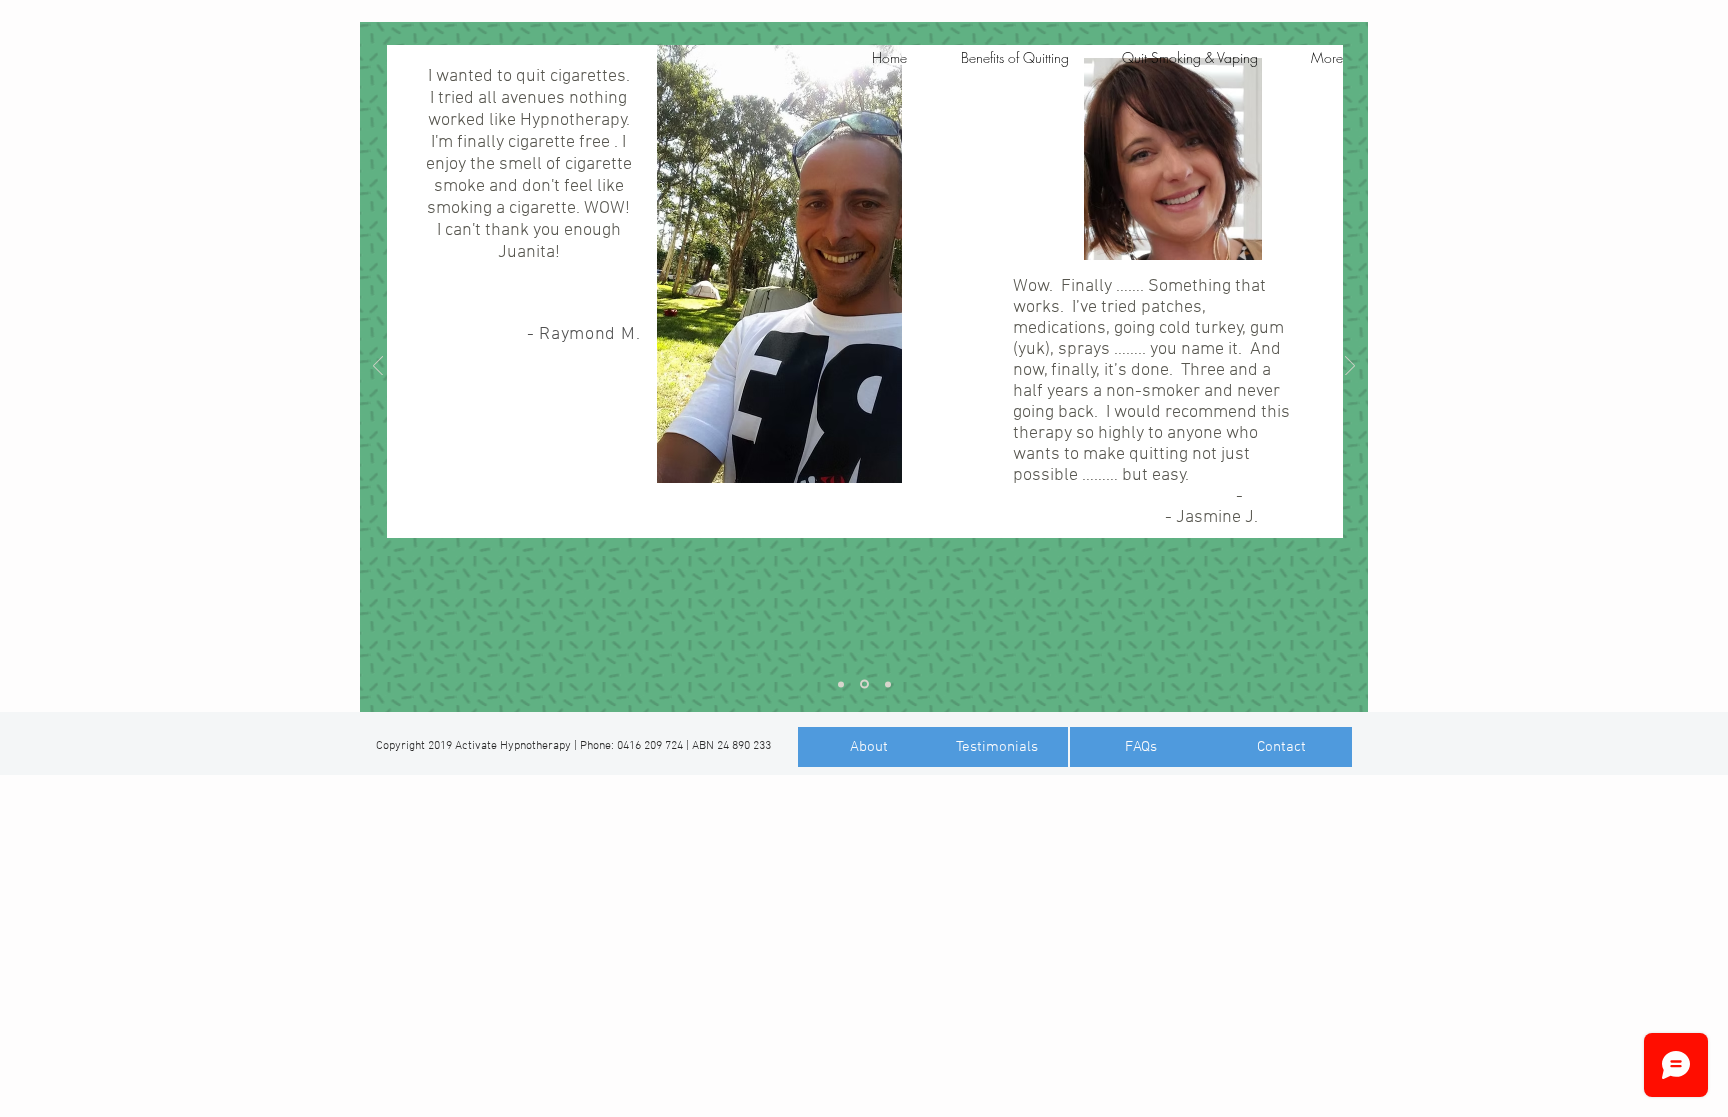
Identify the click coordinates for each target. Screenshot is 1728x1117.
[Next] (1350, 367)
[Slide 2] (864, 684)
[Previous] (378, 367)
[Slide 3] (888, 684)
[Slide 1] (841, 684)
